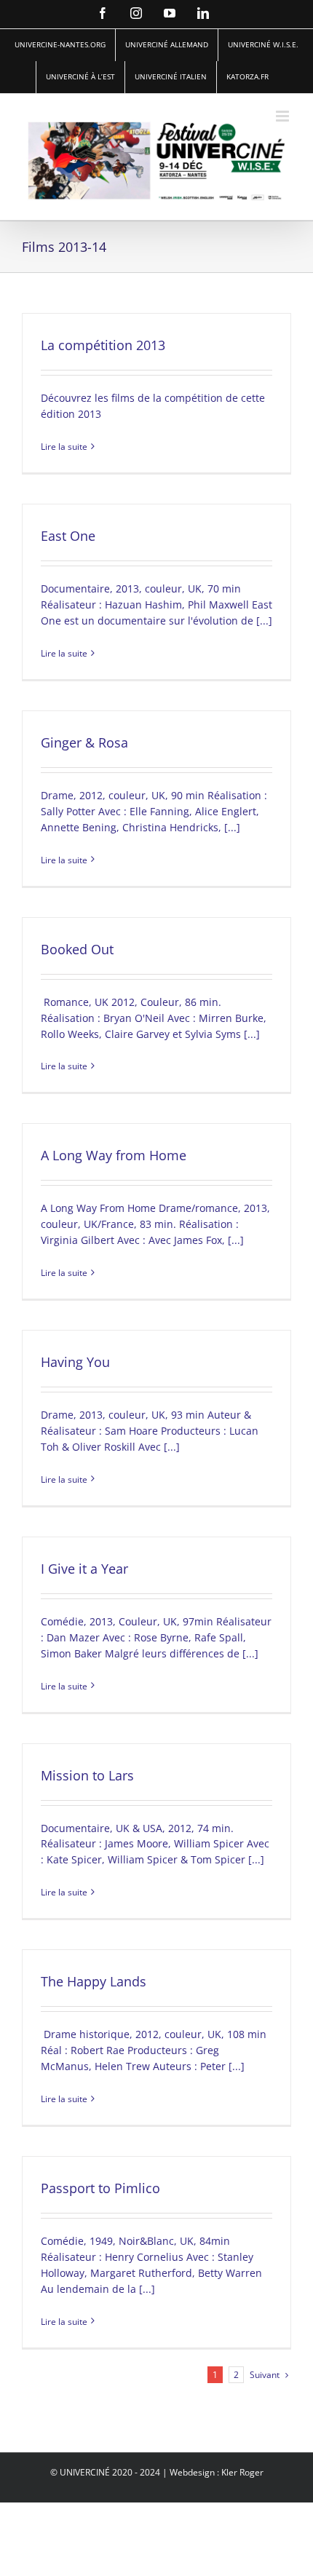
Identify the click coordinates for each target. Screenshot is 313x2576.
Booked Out (77, 949)
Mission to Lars (87, 1775)
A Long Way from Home (114, 1155)
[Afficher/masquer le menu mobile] (284, 116)
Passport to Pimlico (100, 2188)
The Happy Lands (94, 1981)
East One (68, 536)
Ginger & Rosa (84, 742)
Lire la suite (64, 447)
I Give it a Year (84, 1569)
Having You (75, 1362)
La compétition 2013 (103, 345)
